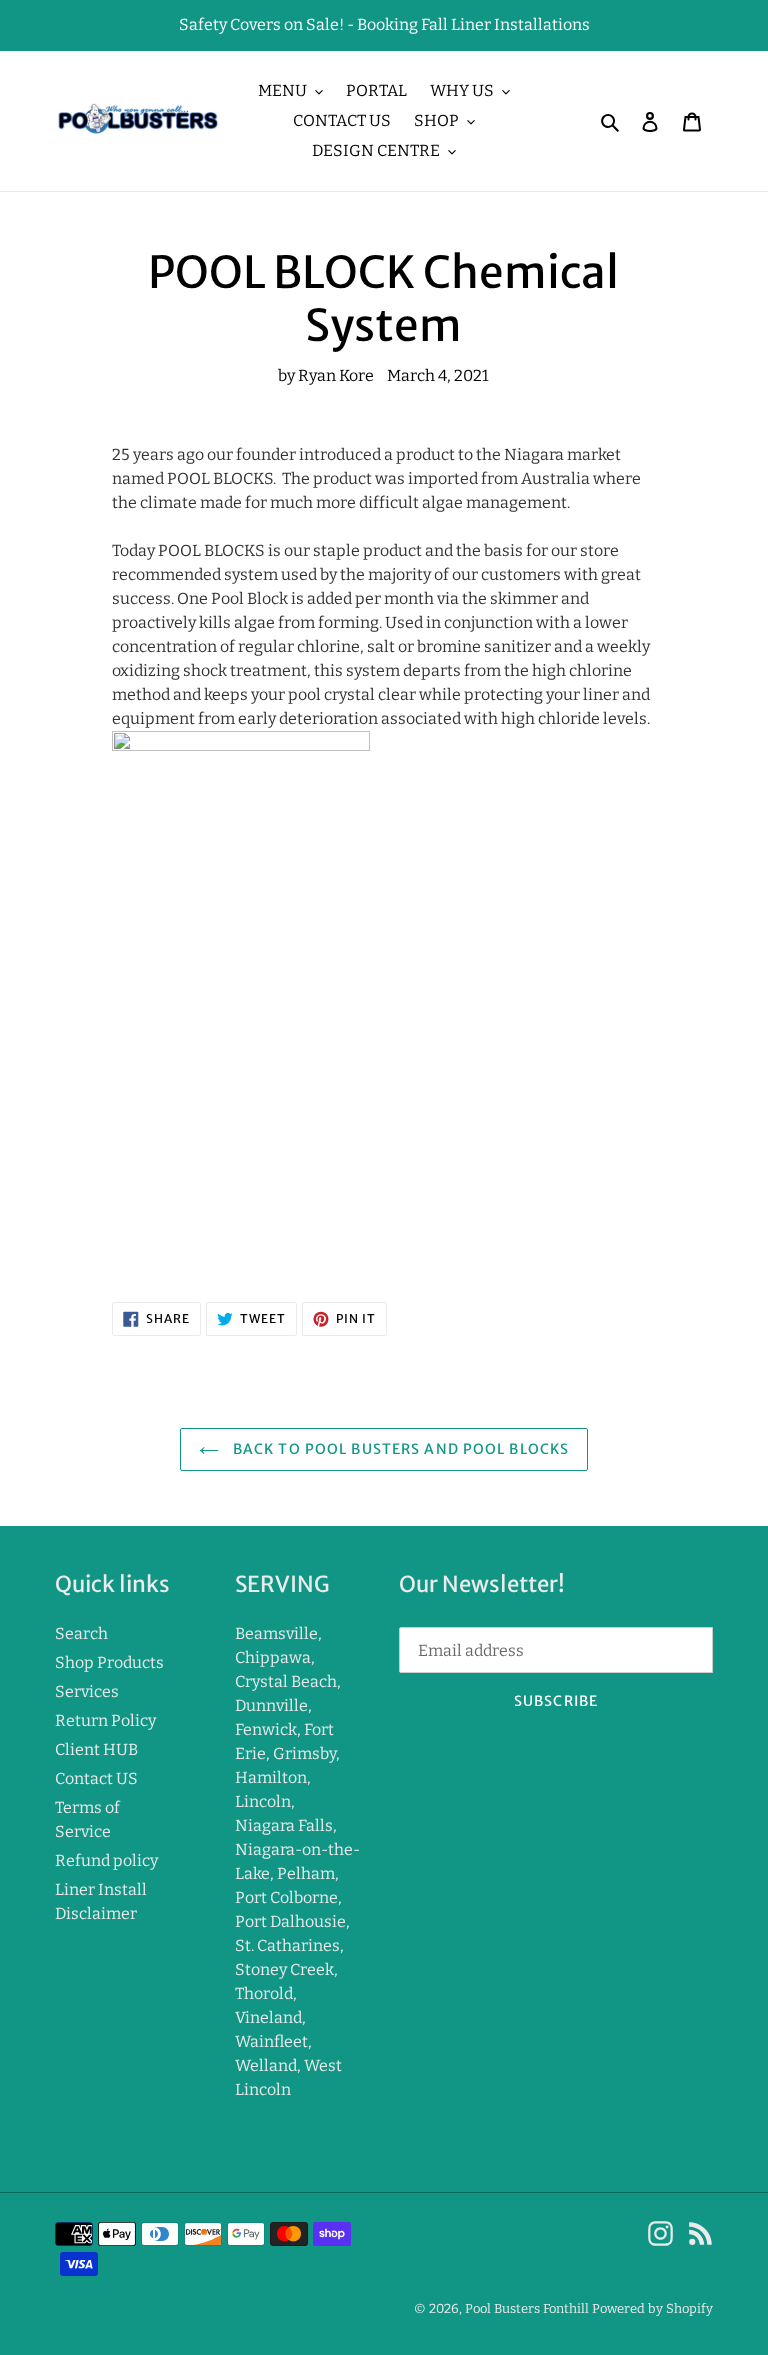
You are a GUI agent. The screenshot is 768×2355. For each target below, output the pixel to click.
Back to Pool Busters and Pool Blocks (399, 1449)
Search (81, 1633)
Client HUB (96, 1749)
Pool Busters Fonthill (527, 2308)
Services (87, 1691)
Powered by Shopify (652, 2308)
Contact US (96, 1778)
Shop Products (109, 1662)
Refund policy (106, 1860)
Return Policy (105, 1720)
